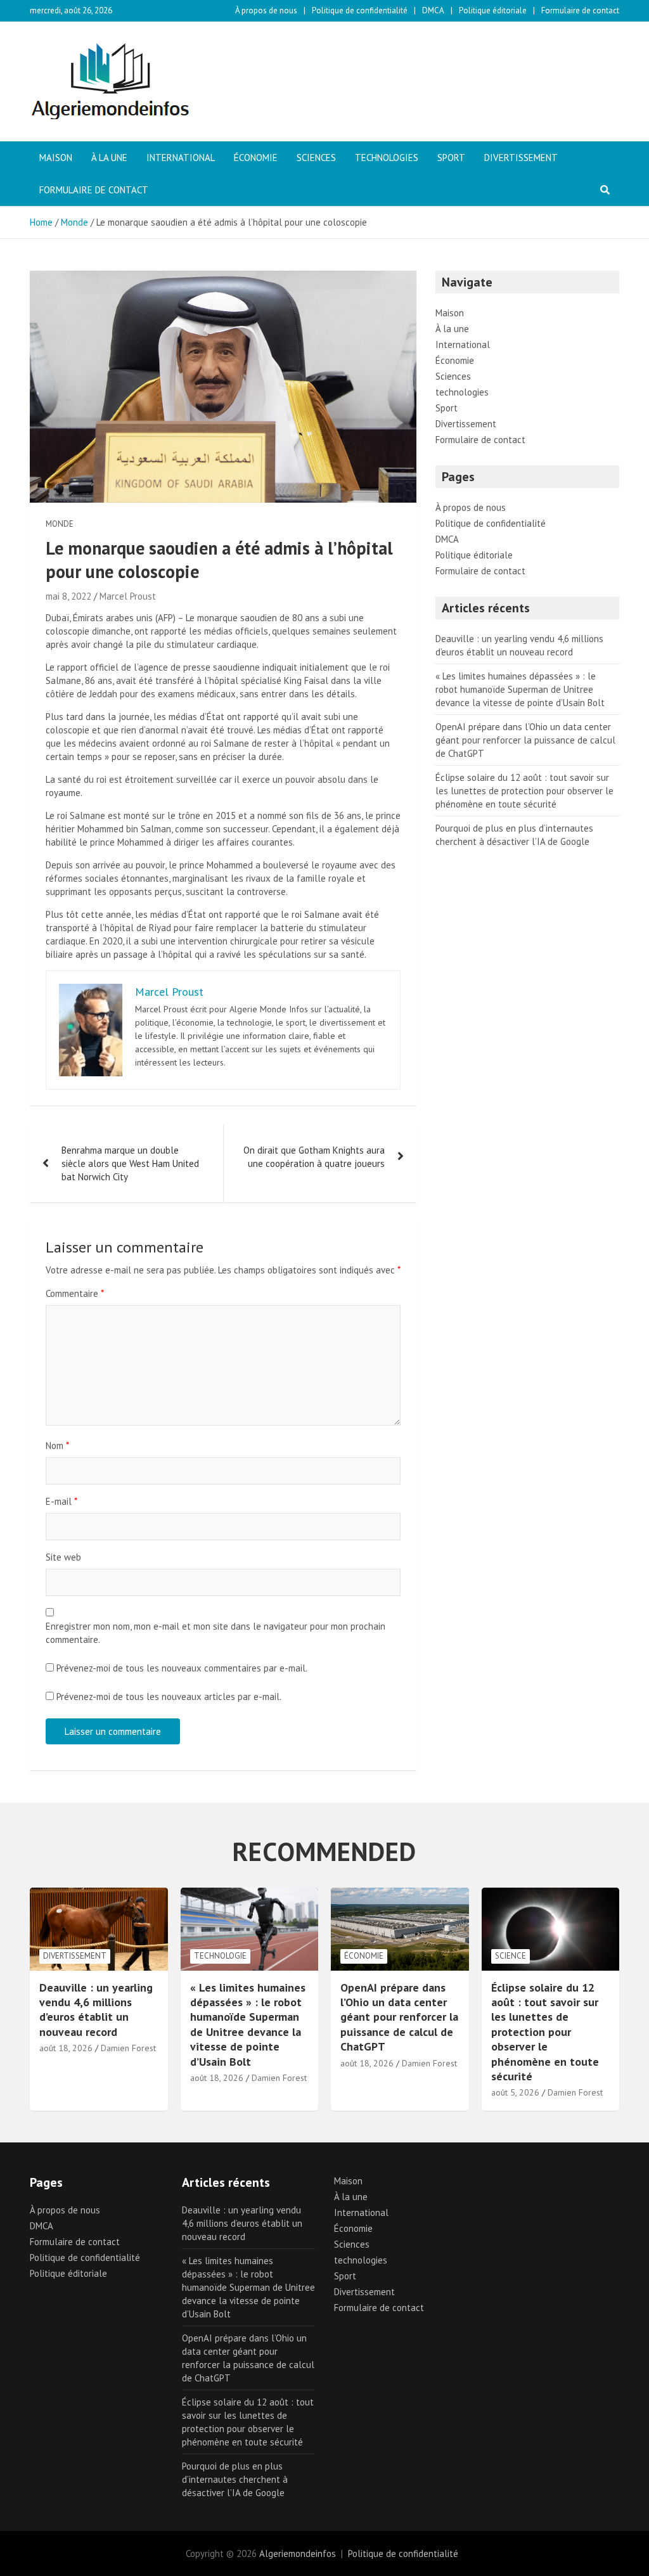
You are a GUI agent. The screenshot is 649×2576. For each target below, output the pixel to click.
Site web (63, 1557)
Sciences (316, 158)
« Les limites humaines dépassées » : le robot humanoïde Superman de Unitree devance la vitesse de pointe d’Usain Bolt (520, 689)
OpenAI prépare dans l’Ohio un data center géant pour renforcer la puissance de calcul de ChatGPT (525, 740)
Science (511, 1956)
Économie (256, 158)
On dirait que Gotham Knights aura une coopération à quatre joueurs (314, 1157)
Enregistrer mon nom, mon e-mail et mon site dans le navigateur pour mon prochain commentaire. (215, 1633)
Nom (57, 1446)
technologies (387, 158)
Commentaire (75, 1293)
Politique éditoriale (493, 10)
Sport (451, 158)
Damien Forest (128, 2048)
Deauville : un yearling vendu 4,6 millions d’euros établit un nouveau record (96, 2010)
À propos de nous (266, 10)
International (181, 158)
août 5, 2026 (515, 2092)
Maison (56, 158)
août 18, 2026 (66, 2048)
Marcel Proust (128, 596)
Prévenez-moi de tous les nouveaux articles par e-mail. (169, 1697)
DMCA (433, 10)
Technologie (220, 1956)
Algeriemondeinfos (298, 2553)
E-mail (61, 1501)
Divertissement (521, 158)
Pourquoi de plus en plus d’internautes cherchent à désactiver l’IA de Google (235, 2479)
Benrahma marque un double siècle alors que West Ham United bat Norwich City (130, 1163)
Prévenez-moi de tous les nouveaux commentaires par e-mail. (182, 1668)
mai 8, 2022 (68, 596)
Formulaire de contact (580, 10)
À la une (109, 158)
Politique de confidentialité (360, 10)
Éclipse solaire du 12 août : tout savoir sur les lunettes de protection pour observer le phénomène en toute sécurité (524, 791)
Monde (60, 524)
